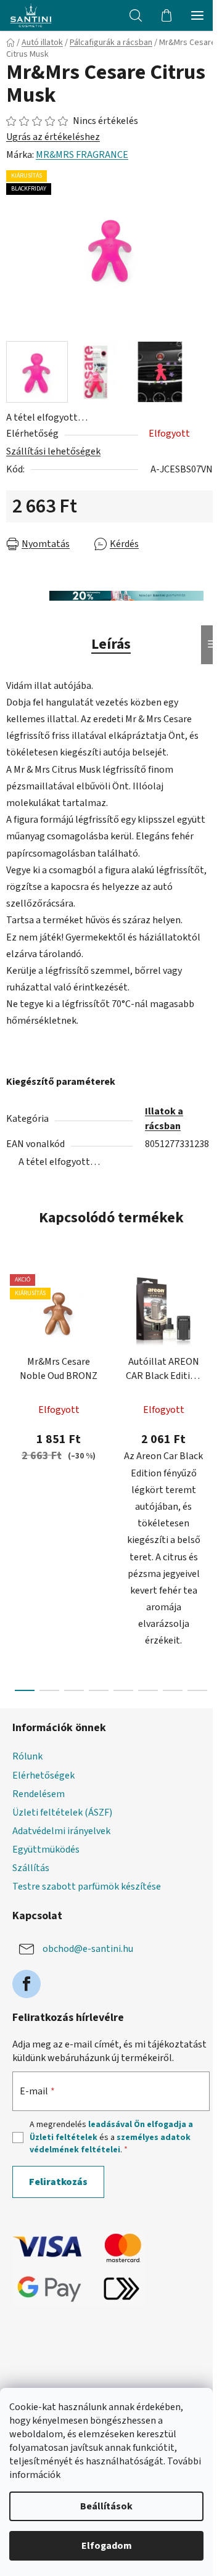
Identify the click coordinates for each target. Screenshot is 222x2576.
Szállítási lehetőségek (53, 451)
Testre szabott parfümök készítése (87, 1887)
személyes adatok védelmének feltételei (110, 2144)
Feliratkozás (58, 2182)
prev (13, 1367)
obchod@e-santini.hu (88, 1949)
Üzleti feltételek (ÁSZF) (62, 1813)
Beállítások (106, 2506)
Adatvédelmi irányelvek (61, 1831)
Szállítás (31, 1868)
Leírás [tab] (111, 644)
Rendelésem (39, 1794)
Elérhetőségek (43, 1776)
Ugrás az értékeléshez (53, 137)
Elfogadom (107, 2546)
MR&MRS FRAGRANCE (82, 155)
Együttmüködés (46, 1850)
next (209, 1367)
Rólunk (27, 1756)
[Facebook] (27, 1984)
